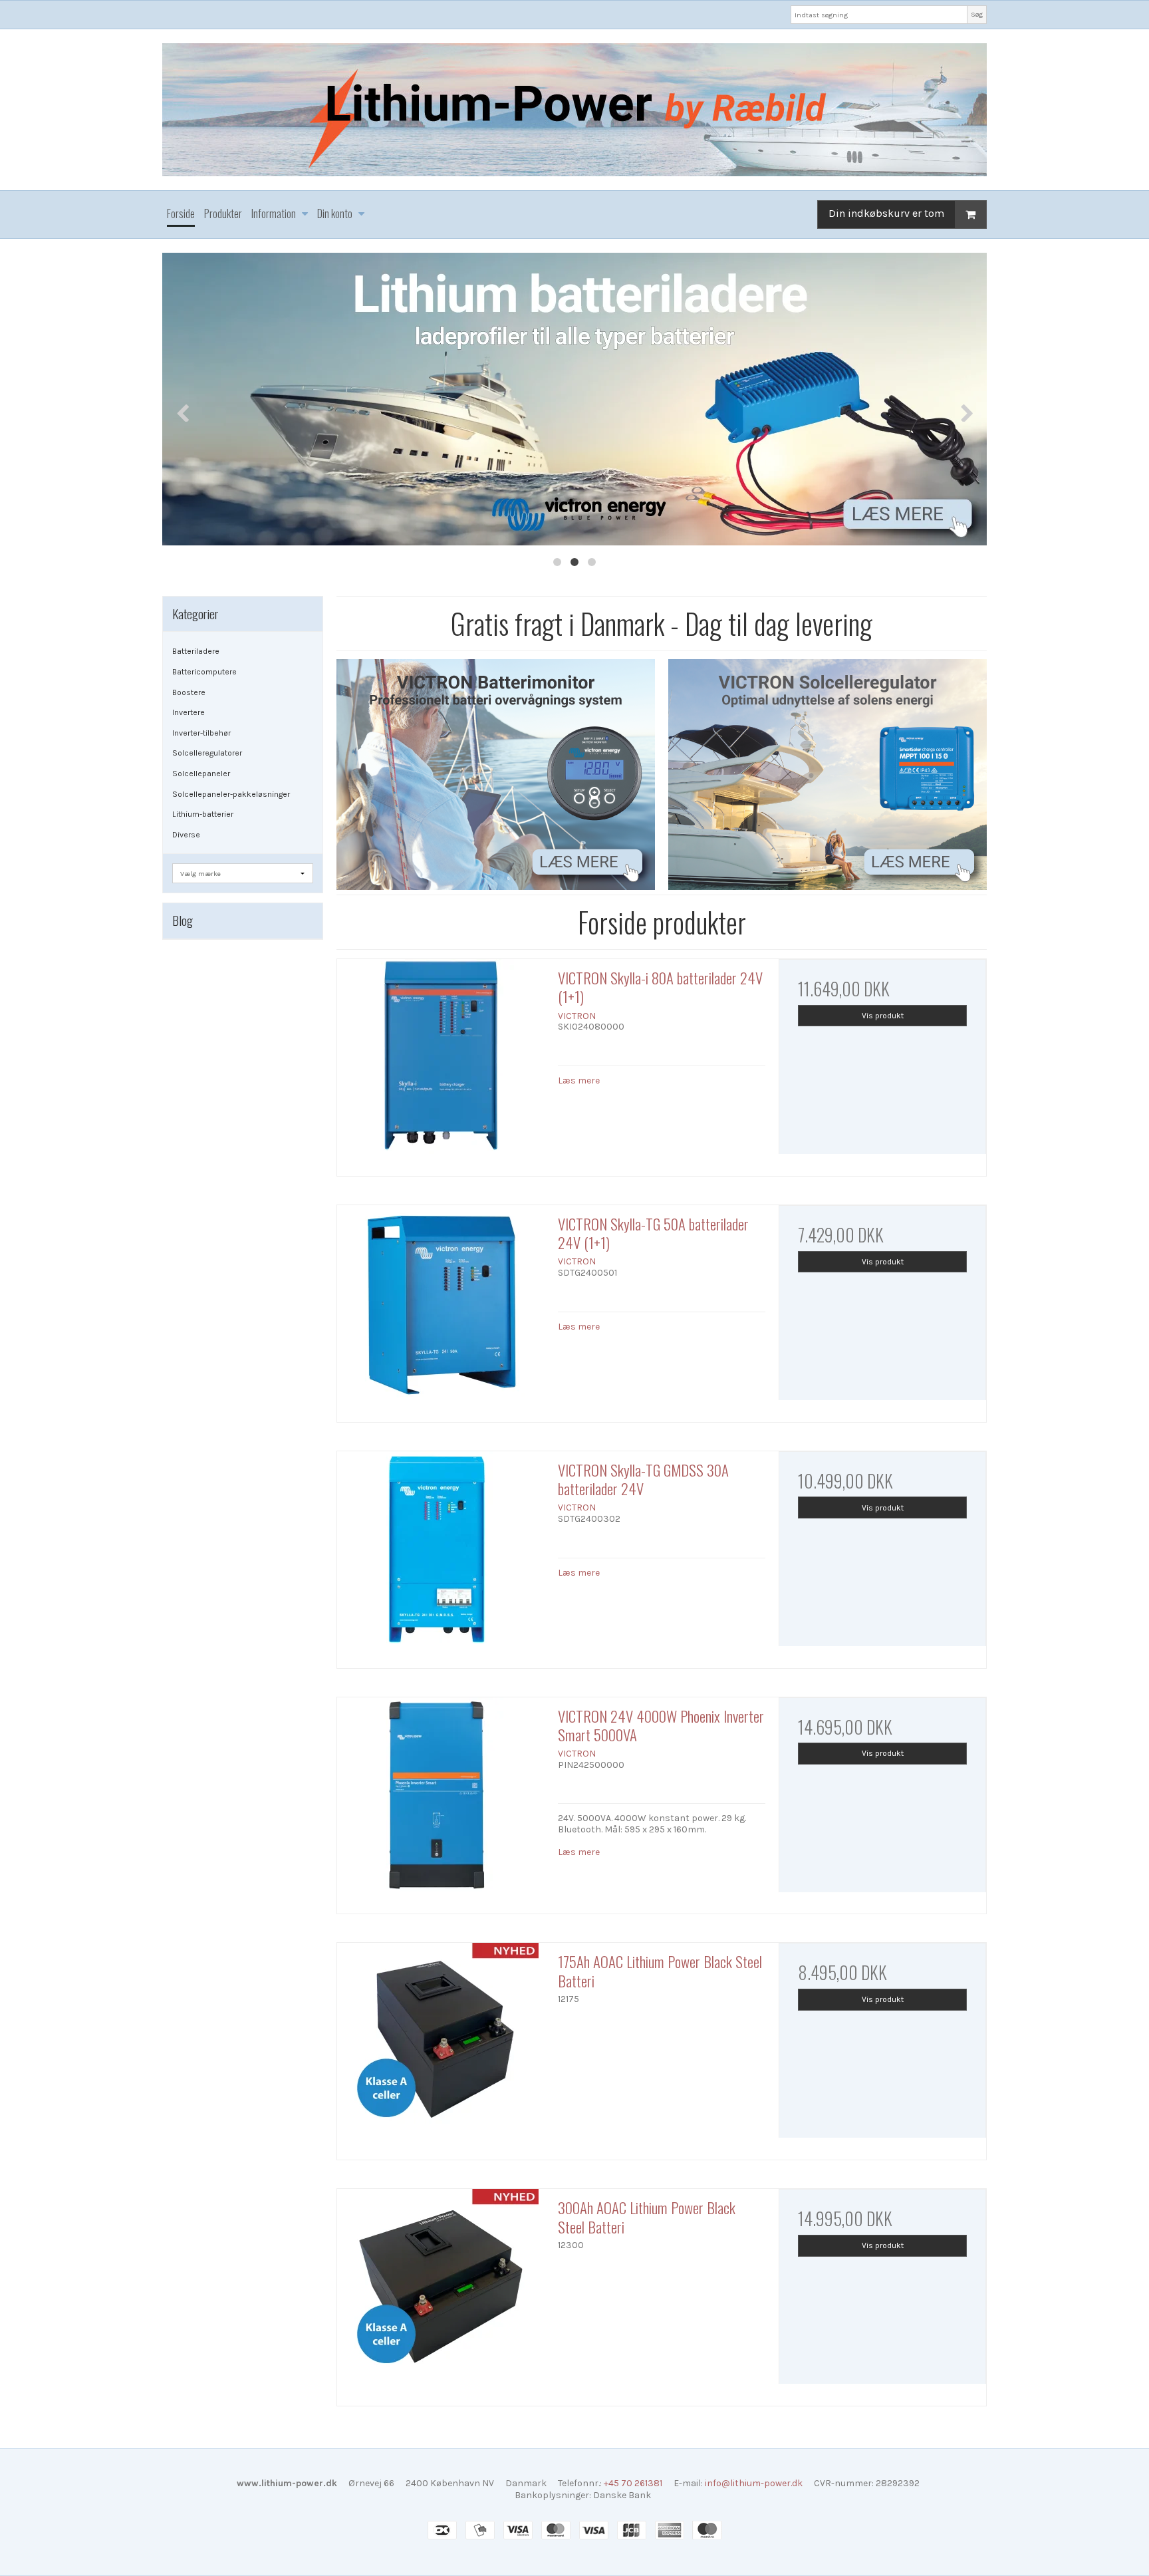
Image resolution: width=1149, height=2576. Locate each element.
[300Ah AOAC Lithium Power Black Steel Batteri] (441, 2293)
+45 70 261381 (633, 2483)
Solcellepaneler (201, 774)
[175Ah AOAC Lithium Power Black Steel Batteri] (441, 2047)
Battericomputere (204, 672)
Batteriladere (196, 651)
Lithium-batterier (203, 814)
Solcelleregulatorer (207, 753)
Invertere (189, 712)
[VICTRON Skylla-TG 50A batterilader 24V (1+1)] (441, 1309)
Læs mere (579, 1080)
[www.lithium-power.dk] (574, 110)
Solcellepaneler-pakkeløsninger (231, 794)
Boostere (189, 692)
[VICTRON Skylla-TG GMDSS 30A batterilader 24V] (441, 1555)
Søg (977, 14)
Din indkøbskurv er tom (886, 213)
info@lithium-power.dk (754, 2483)
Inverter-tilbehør (201, 733)
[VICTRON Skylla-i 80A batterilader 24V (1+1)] (441, 1063)
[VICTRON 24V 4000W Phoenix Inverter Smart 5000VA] (441, 1801)
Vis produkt (883, 1016)
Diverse (186, 835)
